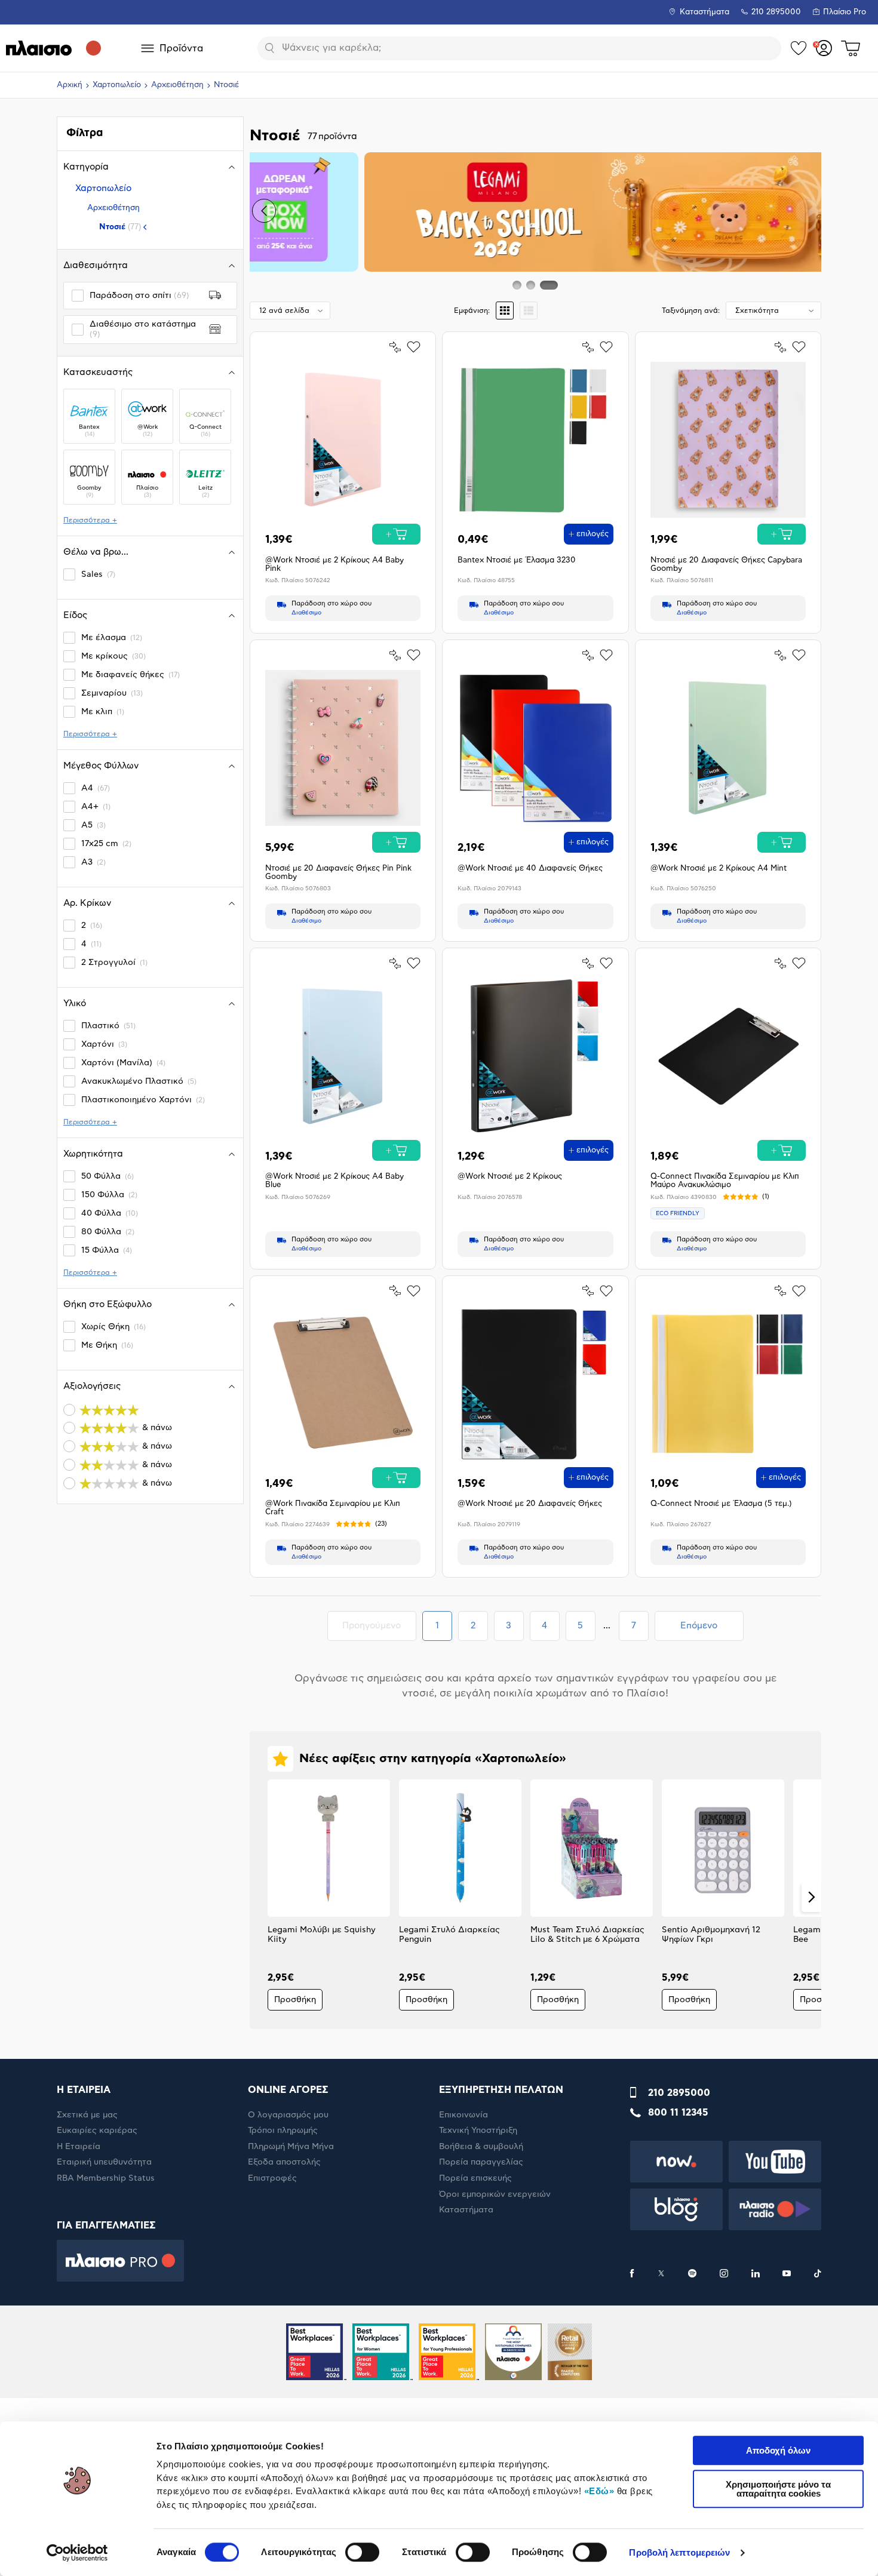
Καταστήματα (704, 12)
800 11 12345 (678, 2113)
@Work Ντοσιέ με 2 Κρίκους (510, 1177)
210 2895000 (679, 2093)
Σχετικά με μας (87, 2115)
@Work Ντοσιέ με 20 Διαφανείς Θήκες (530, 1504)
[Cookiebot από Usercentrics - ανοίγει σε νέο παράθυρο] (77, 2553)
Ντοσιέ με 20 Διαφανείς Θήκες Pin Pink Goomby (338, 873)
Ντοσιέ (120, 227)
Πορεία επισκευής (475, 2178)
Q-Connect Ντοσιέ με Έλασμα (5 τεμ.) (721, 1504)
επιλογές (593, 534)
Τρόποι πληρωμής (283, 2131)
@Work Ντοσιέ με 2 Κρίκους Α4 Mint (719, 869)
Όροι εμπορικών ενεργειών (495, 2194)
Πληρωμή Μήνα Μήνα (291, 2147)
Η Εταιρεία (79, 2147)
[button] (264, 211)
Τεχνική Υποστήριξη (478, 2131)
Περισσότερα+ (90, 520)
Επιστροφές (272, 2178)
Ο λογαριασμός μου (288, 2115)
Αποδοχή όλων (778, 2450)
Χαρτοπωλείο (117, 85)
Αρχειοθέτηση (177, 85)
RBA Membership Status (106, 2178)
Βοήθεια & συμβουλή (481, 2147)
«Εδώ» (599, 2491)
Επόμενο (699, 1626)
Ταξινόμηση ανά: (691, 311)
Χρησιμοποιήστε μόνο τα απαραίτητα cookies (778, 2489)
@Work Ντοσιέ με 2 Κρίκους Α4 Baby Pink (334, 565)
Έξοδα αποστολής (284, 2162)
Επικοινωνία (463, 2115)
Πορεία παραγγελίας (481, 2162)
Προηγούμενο (379, 1625)
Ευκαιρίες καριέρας (97, 2131)
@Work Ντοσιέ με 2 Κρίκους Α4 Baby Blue (334, 1181)
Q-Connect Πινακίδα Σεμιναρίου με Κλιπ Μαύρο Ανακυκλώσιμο (725, 1181)
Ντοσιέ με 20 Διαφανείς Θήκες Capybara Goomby (726, 565)
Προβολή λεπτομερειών (679, 2552)
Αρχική (70, 85)
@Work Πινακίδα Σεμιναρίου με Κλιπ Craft (333, 1508)
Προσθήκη (295, 2000)
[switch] (362, 2552)
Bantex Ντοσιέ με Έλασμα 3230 (517, 560)
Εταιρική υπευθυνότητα (104, 2162)
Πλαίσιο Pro (845, 12)
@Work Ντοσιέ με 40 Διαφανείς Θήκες (530, 869)
